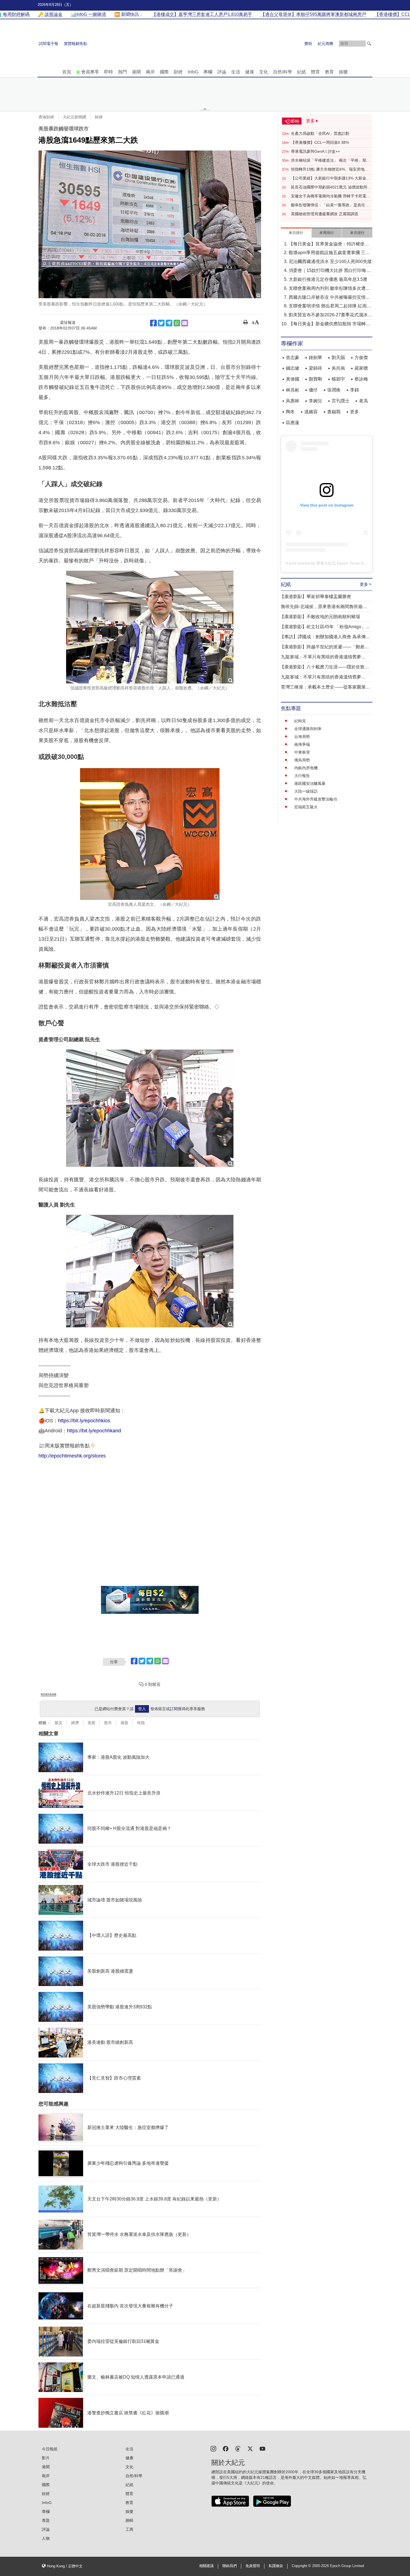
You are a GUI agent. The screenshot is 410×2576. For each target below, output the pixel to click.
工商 (129, 2529)
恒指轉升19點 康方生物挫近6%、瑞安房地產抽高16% (330, 169)
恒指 (141, 1723)
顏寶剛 (315, 379)
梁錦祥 (315, 368)
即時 (108, 72)
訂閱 (174, 1709)
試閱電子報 (49, 44)
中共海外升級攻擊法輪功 (316, 799)
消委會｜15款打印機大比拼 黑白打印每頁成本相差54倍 (330, 271)
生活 (236, 72)
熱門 (122, 72)
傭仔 (313, 390)
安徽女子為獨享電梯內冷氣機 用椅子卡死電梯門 (331, 196)
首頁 (67, 72)
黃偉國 (293, 379)
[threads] (238, 2448)
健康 (250, 72)
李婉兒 (315, 401)
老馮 (363, 401)
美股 (91, 1723)
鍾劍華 (315, 358)
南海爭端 (302, 744)
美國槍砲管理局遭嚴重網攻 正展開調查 (325, 214)
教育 (329, 72)
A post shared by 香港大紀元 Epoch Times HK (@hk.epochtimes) (343, 563)
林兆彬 (293, 390)
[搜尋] (369, 44)
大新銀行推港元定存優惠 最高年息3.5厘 (328, 279)
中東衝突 (302, 752)
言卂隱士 (341, 401)
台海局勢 (302, 737)
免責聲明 (253, 2566)
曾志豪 (293, 358)
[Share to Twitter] (161, 323)
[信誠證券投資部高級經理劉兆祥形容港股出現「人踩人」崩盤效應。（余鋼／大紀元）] (150, 627)
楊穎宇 (338, 379)
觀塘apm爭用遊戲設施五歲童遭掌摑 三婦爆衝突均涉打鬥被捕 (329, 253)
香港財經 (46, 117)
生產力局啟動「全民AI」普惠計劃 (320, 133)
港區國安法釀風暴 (310, 783)
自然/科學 (283, 72)
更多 (354, 412)
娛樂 (343, 72)
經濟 (75, 1723)
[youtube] (262, 2448)
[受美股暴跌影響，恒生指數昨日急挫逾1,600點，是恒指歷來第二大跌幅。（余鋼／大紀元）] (150, 224)
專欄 (208, 72)
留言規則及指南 (49, 1694)
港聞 (136, 72)
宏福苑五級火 (306, 807)
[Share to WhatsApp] (177, 323)
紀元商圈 (325, 44)
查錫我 (334, 412)
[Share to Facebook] (153, 323)
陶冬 (290, 412)
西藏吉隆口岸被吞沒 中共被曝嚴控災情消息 (329, 298)
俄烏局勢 (302, 760)
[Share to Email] (185, 323)
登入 (142, 1709)
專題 (46, 2520)
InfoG (193, 72)
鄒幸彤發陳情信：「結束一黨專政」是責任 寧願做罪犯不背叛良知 (331, 205)
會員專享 (90, 72)
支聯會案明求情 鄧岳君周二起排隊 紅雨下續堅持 (330, 306)
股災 (59, 1723)
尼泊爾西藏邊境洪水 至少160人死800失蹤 (330, 261)
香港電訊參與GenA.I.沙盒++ (315, 151)
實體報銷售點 (76, 44)
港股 (124, 1723)
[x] (250, 2448)
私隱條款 (276, 2566)
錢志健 (293, 368)
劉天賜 (338, 358)
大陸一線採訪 (306, 791)
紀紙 (302, 72)
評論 (222, 72)
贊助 (308, 44)
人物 (46, 2538)
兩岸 (150, 72)
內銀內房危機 (306, 768)
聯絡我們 (230, 2566)
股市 (108, 1723)
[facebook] (226, 2448)
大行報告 (302, 776)
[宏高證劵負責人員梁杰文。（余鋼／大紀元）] (150, 834)
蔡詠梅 (361, 379)
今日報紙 (50, 2449)
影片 (46, 2458)
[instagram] (213, 2448)
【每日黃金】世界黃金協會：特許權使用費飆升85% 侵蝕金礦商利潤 (329, 244)
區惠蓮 (293, 423)
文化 (264, 72)
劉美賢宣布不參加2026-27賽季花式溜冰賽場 (330, 315)
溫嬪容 (311, 412)
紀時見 (300, 721)
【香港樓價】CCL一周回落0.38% (320, 142)
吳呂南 (338, 368)
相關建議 (206, 2566)
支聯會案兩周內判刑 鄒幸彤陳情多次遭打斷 (329, 289)
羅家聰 (361, 368)
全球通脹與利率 (308, 729)
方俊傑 (361, 358)
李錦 (354, 390)
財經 (178, 72)
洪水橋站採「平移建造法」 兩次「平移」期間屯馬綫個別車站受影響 (331, 161)
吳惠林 (293, 401)
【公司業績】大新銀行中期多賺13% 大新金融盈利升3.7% (331, 178)
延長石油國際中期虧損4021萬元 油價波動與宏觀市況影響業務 (331, 187)
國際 (164, 72)
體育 (315, 72)
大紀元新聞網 (74, 117)
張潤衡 (334, 390)
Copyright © (302, 2566)
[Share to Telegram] (169, 323)
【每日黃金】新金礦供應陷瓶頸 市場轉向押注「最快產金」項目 (329, 324)
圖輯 (129, 2520)
